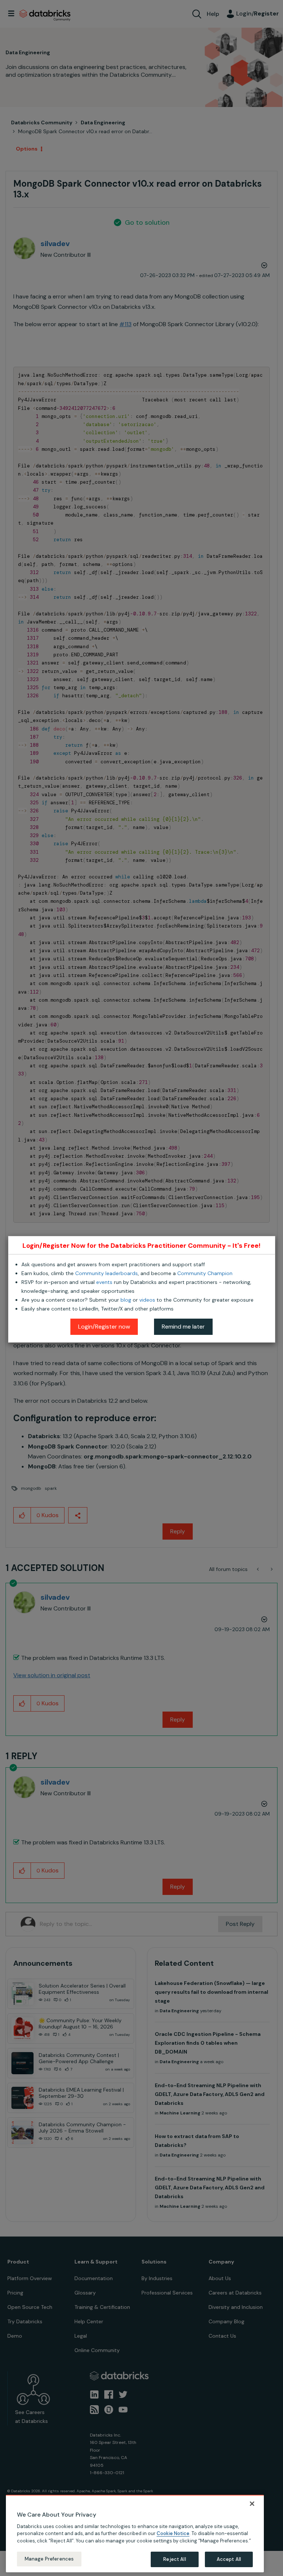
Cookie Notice (173, 2533)
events (104, 1282)
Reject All (174, 2559)
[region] (135, 2534)
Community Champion (205, 1273)
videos (147, 1300)
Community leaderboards (106, 1273)
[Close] (252, 2504)
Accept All (229, 2559)
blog (126, 1300)
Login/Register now (104, 1327)
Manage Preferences (49, 2559)
